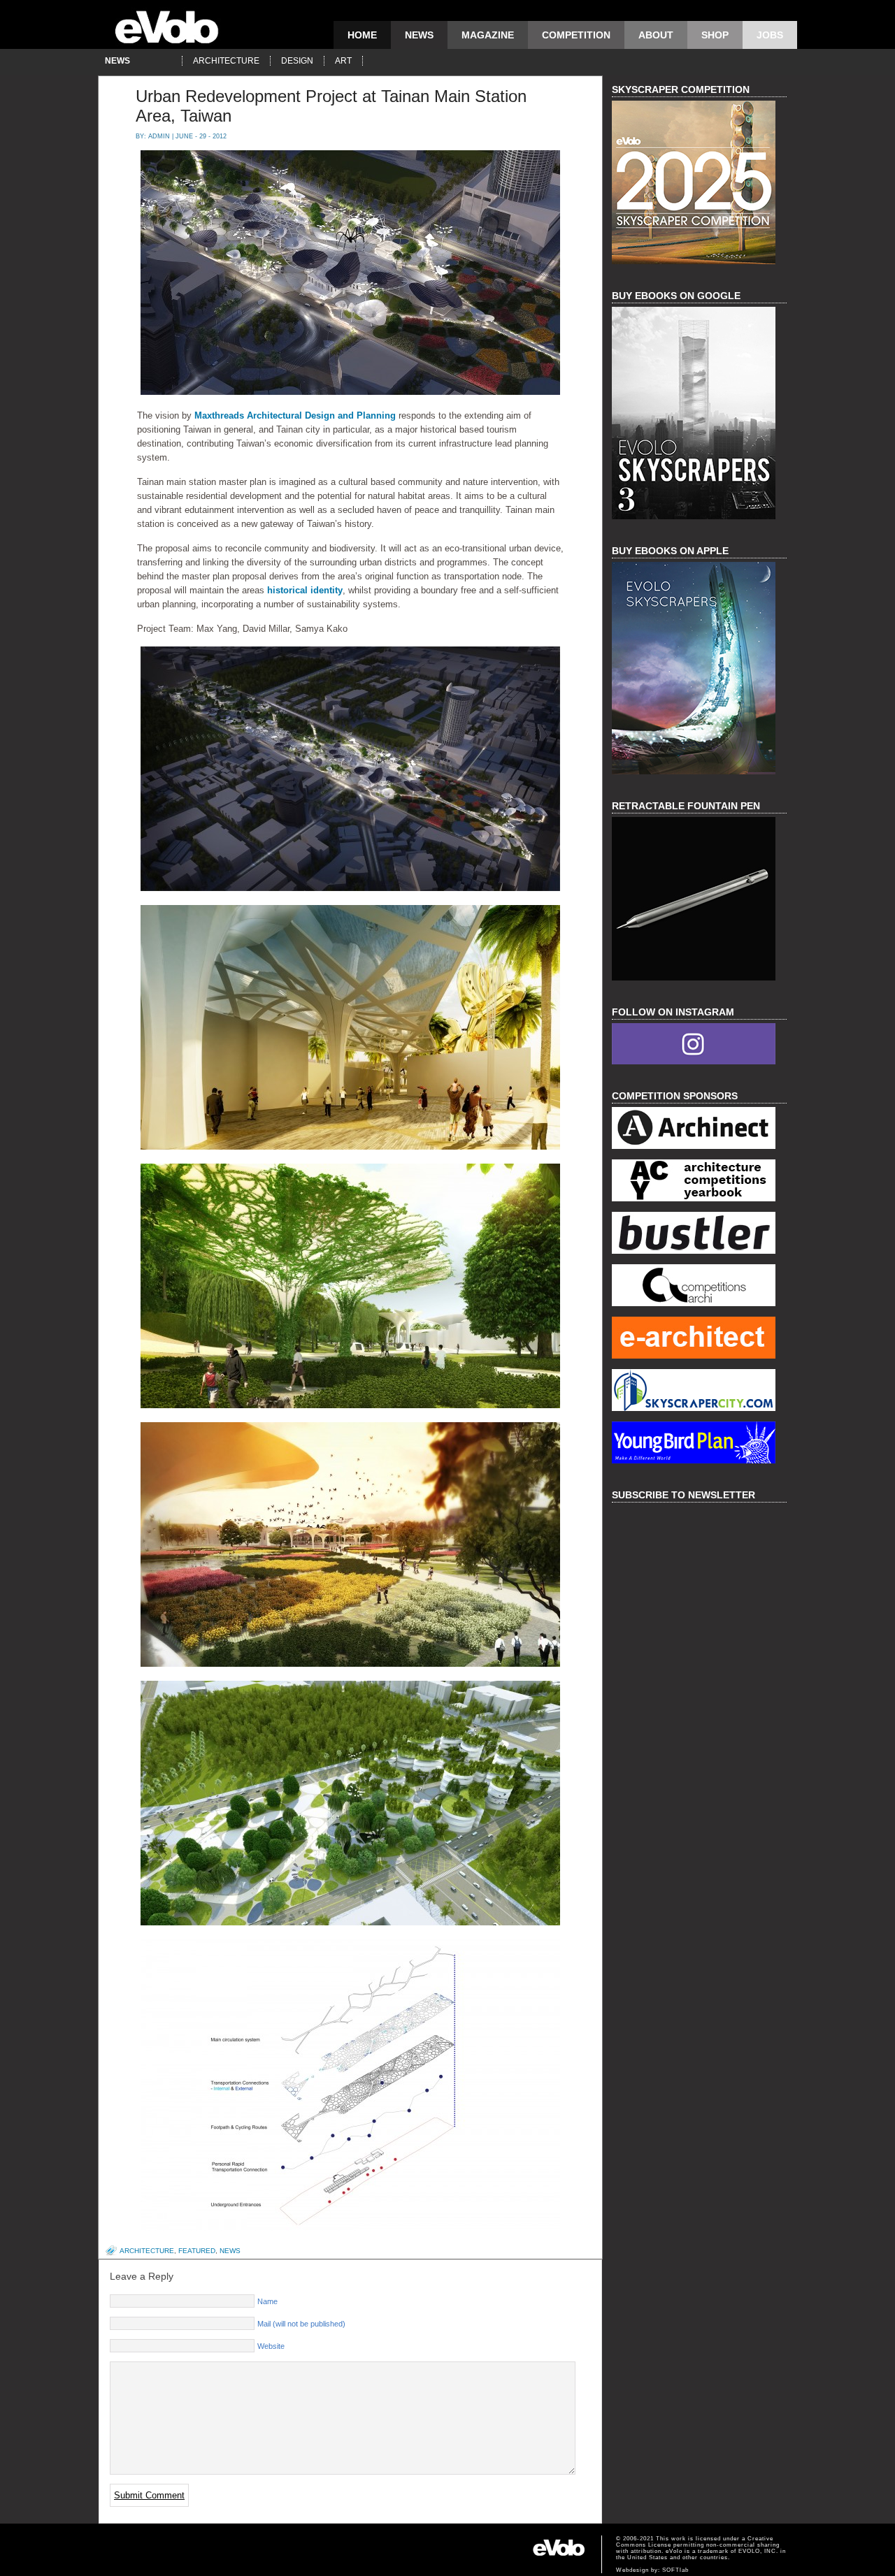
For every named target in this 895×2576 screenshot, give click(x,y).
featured (197, 2251)
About (656, 35)
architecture (226, 61)
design (297, 61)
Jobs (770, 35)
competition (576, 35)
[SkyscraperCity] (699, 1392)
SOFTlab (675, 2570)
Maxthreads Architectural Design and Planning (295, 415)
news (419, 35)
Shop (715, 35)
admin (159, 136)
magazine (488, 35)
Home (362, 35)
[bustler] (699, 1235)
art (343, 61)
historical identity (305, 590)
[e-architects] (699, 1339)
